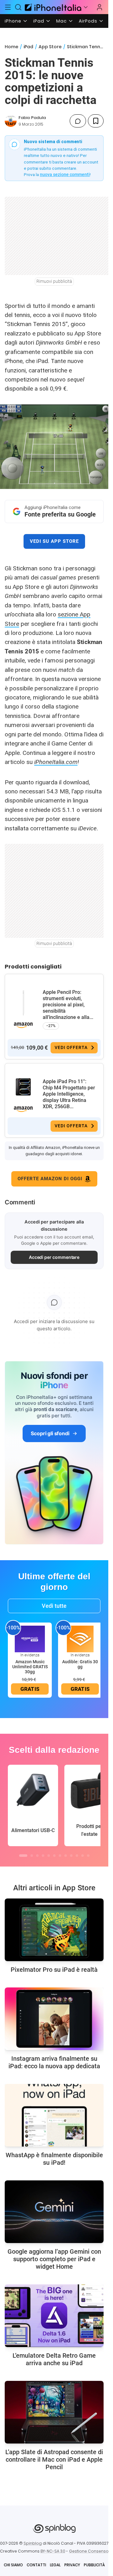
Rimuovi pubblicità (54, 281)
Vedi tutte (54, 1606)
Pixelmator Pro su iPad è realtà (54, 1970)
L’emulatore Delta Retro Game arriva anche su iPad (54, 2359)
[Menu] (8, 7)
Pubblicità (94, 2565)
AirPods (88, 21)
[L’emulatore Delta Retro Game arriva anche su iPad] (54, 2316)
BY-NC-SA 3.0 (53, 2551)
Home (11, 47)
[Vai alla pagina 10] (77, 1856)
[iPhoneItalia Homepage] (52, 7)
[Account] (100, 7)
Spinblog (33, 2543)
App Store (50, 47)
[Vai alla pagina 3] (37, 1856)
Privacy (72, 2565)
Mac (62, 21)
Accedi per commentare (54, 1257)
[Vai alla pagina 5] (49, 1856)
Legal (55, 2565)
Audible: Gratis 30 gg (80, 1664)
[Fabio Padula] (11, 121)
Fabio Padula (32, 118)
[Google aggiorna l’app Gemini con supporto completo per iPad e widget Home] (54, 2212)
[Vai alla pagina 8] (66, 1856)
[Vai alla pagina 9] (71, 1856)
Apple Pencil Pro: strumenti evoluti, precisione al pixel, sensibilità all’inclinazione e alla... (68, 1005)
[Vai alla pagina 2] (32, 1856)
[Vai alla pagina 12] (88, 1856)
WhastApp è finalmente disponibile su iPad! (54, 2159)
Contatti (36, 2565)
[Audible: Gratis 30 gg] (80, 1639)
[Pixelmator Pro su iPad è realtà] (54, 1930)
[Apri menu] (86, 7)
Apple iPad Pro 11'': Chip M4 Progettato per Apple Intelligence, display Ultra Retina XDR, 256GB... (69, 1094)
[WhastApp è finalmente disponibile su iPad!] (54, 2115)
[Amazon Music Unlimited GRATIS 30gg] (30, 1639)
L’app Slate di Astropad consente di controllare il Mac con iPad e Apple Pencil (54, 2459)
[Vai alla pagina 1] (23, 1856)
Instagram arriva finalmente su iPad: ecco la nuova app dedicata (54, 2062)
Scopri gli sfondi (50, 1433)
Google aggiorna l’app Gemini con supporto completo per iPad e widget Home (54, 2259)
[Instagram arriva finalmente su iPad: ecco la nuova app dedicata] (54, 2019)
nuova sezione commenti (65, 174)
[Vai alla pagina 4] (43, 1856)
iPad (39, 21)
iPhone (13, 21)
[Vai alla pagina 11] (83, 1856)
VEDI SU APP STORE (54, 541)
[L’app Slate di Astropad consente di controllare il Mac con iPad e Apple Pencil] (54, 2412)
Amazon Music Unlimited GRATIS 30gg (30, 1667)
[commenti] (78, 121)
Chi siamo (13, 2565)
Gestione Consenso (89, 2551)
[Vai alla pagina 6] (54, 1856)
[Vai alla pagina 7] (60, 1856)
